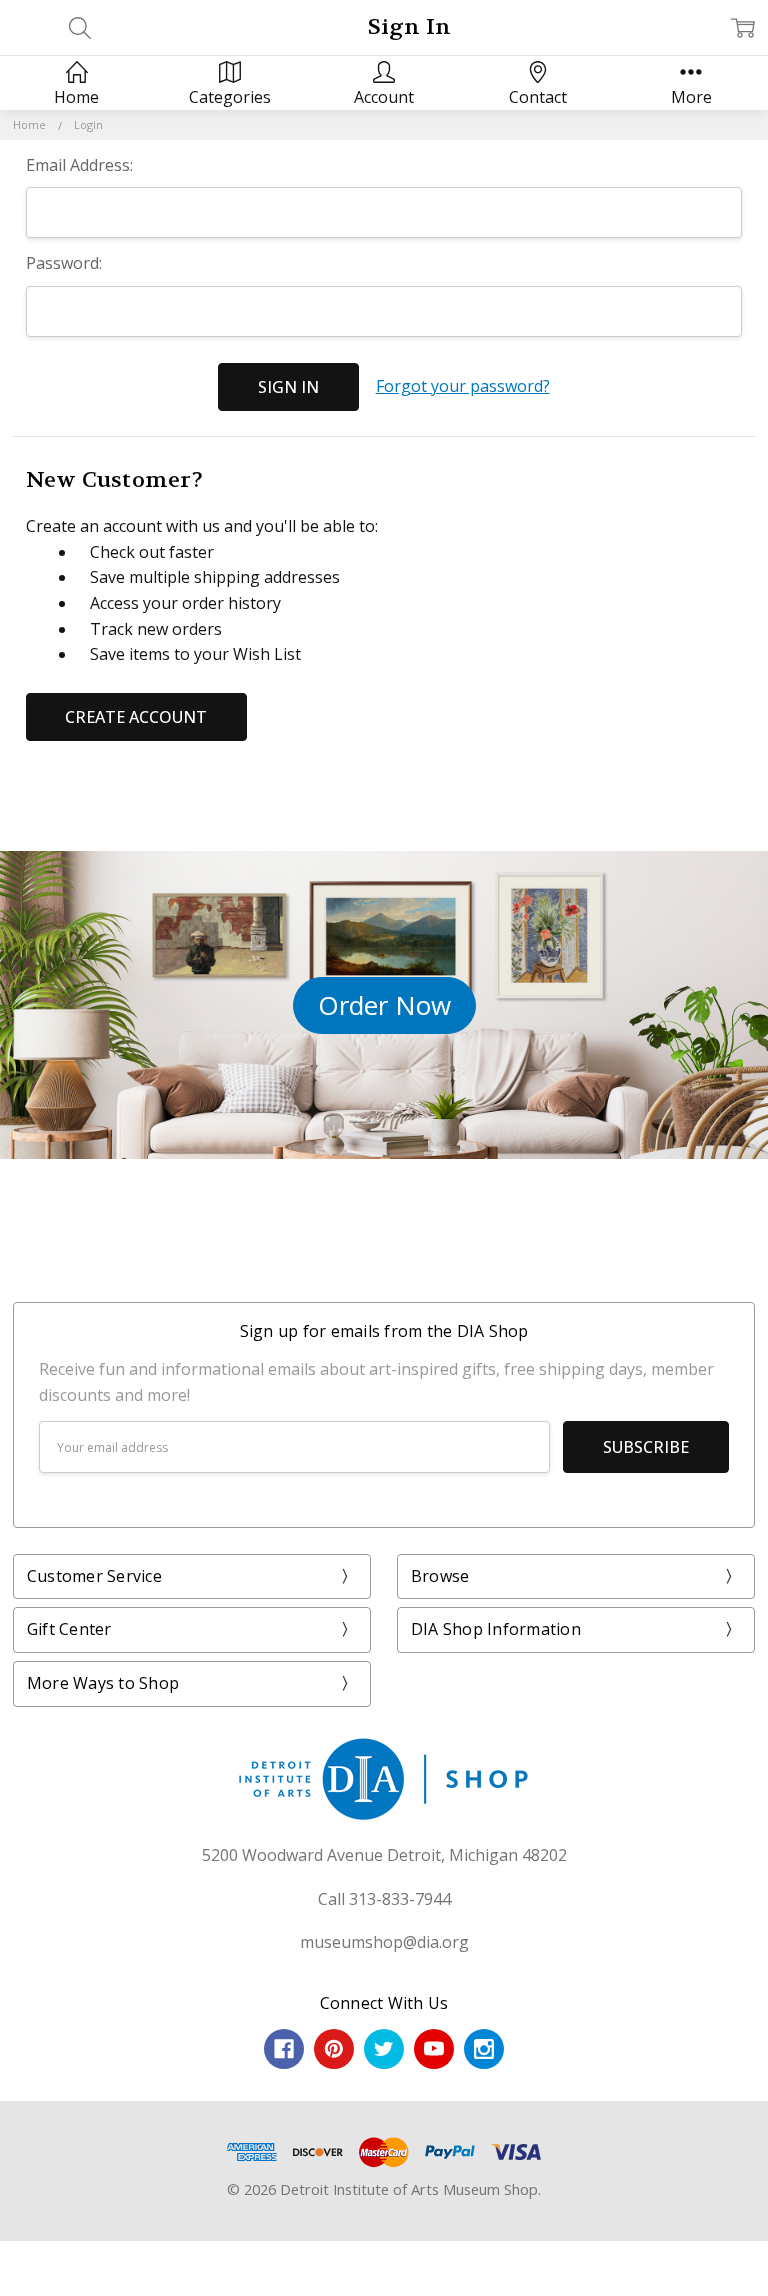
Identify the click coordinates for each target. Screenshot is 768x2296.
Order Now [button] (384, 1005)
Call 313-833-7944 (384, 1899)
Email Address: (79, 165)
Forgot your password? (463, 386)
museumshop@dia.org (384, 1942)
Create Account (136, 717)
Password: (64, 263)
